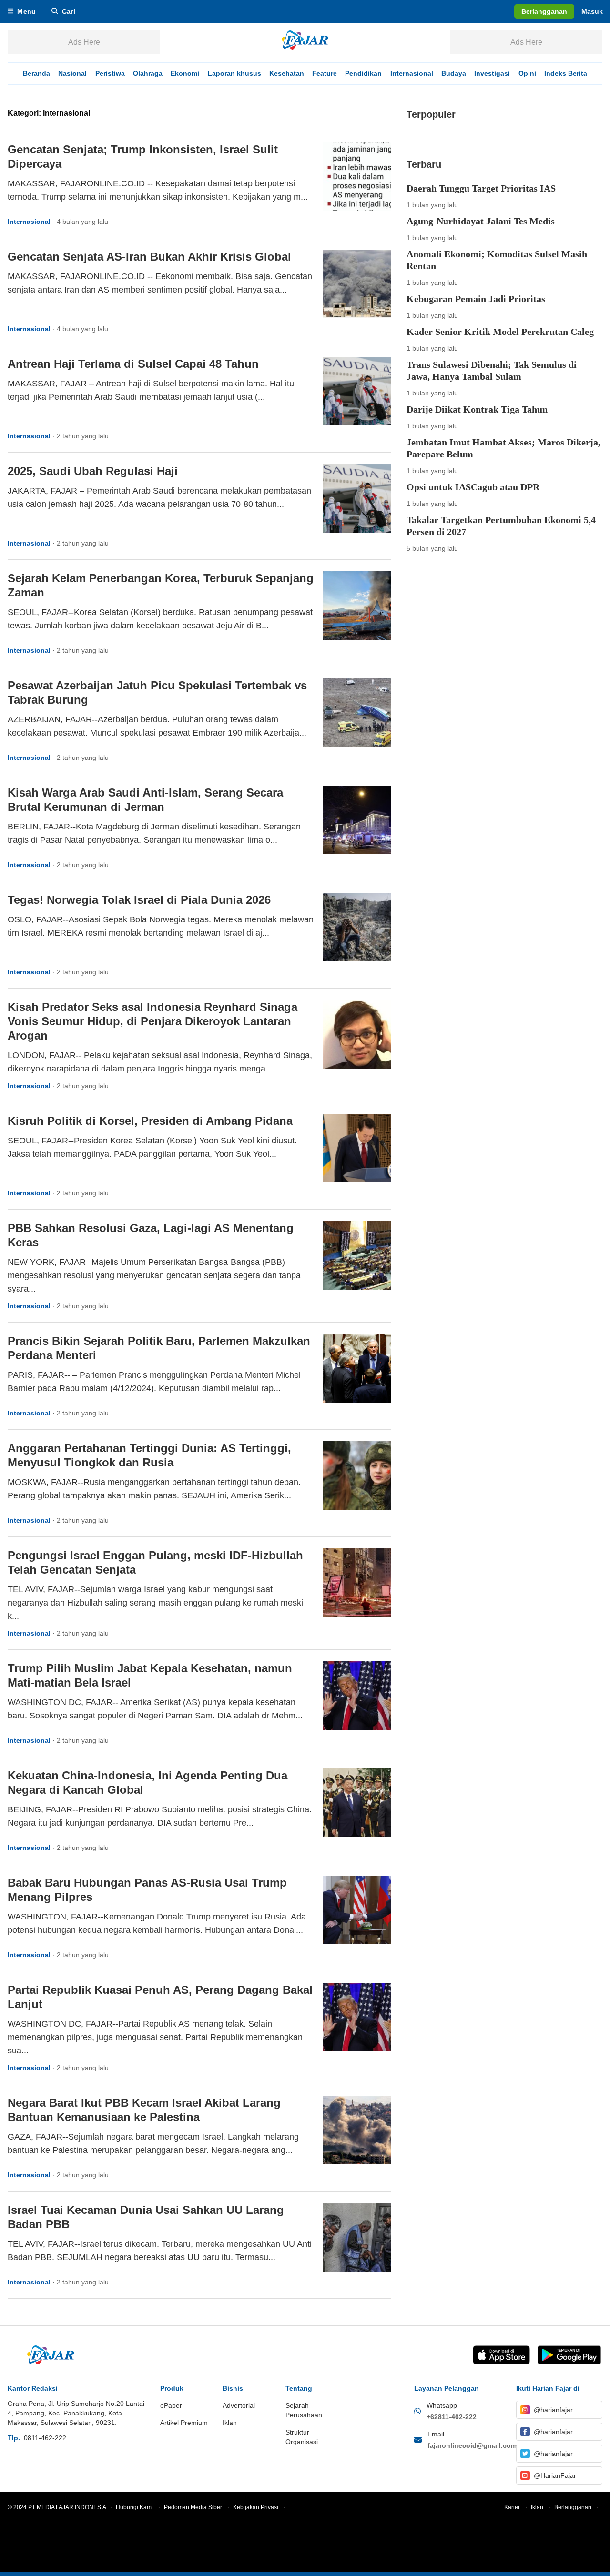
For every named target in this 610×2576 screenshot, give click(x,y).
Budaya (454, 73)
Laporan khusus (234, 73)
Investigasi (492, 73)
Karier (516, 2507)
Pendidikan (363, 73)
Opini (527, 73)
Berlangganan (576, 2507)
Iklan (541, 2507)
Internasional (412, 73)
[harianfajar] (305, 42)
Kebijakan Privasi (259, 2507)
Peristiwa (110, 73)
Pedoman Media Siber (197, 2507)
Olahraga (148, 73)
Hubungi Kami (138, 2507)
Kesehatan (287, 73)
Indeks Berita (566, 73)
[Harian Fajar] (51, 2355)
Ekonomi (185, 73)
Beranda (36, 73)
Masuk (592, 11)
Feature (325, 73)
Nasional (72, 73)
